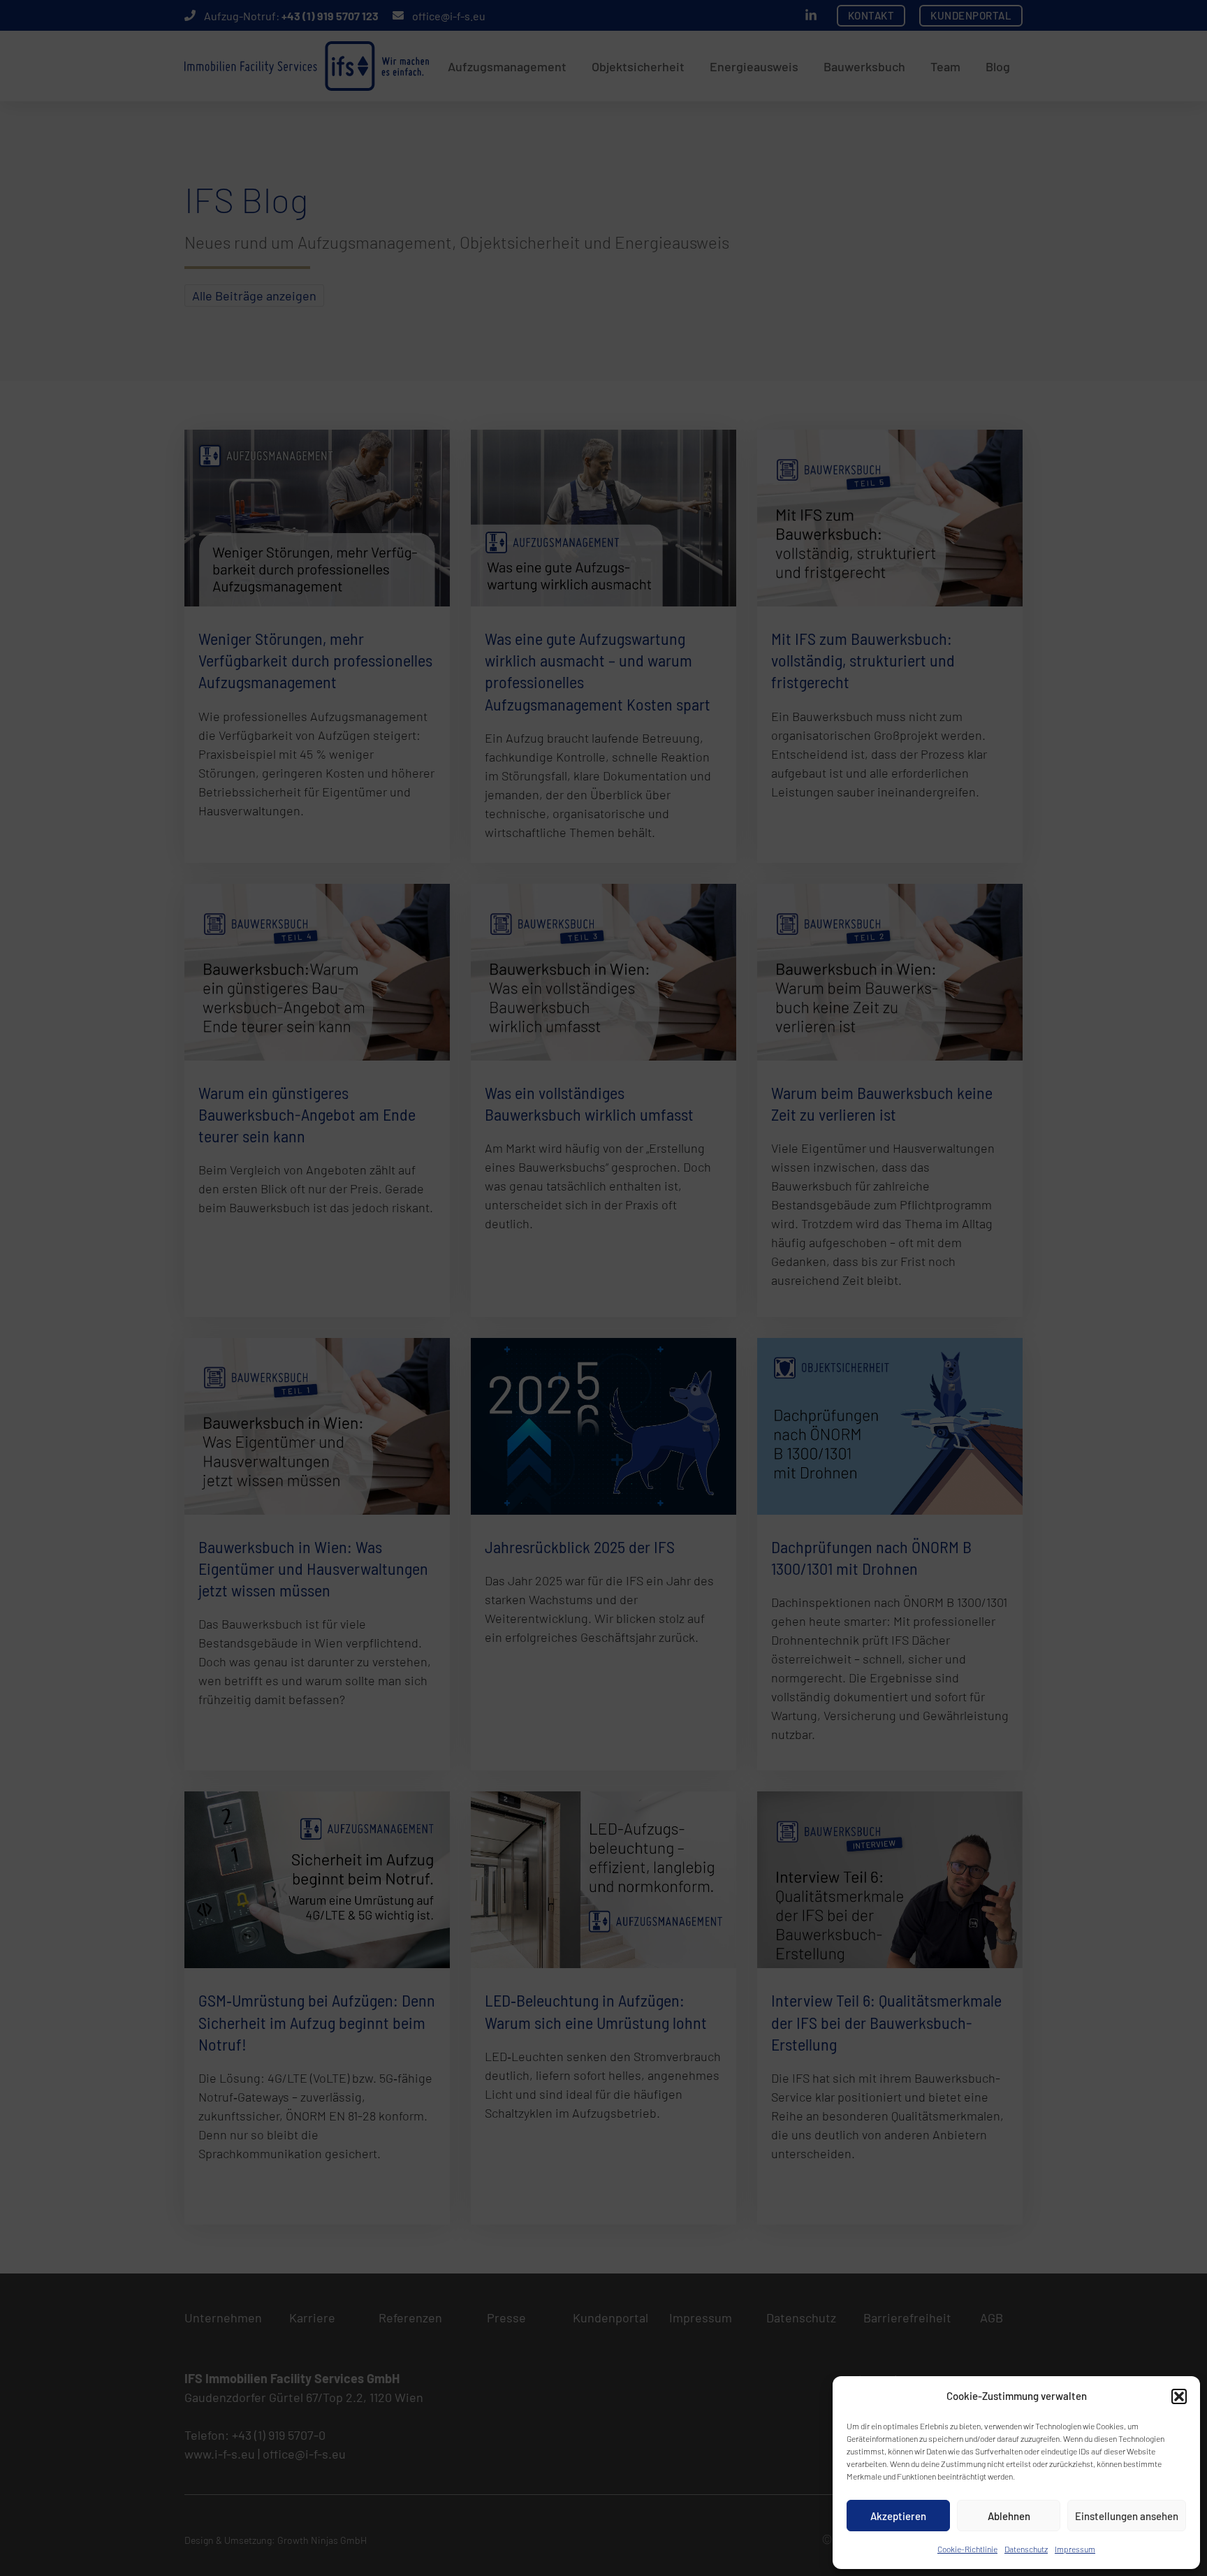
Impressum (1075, 2549)
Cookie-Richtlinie (967, 2549)
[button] (1179, 2396)
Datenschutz (1026, 2549)
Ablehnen (1009, 2516)
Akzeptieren (898, 2516)
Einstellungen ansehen (1127, 2516)
